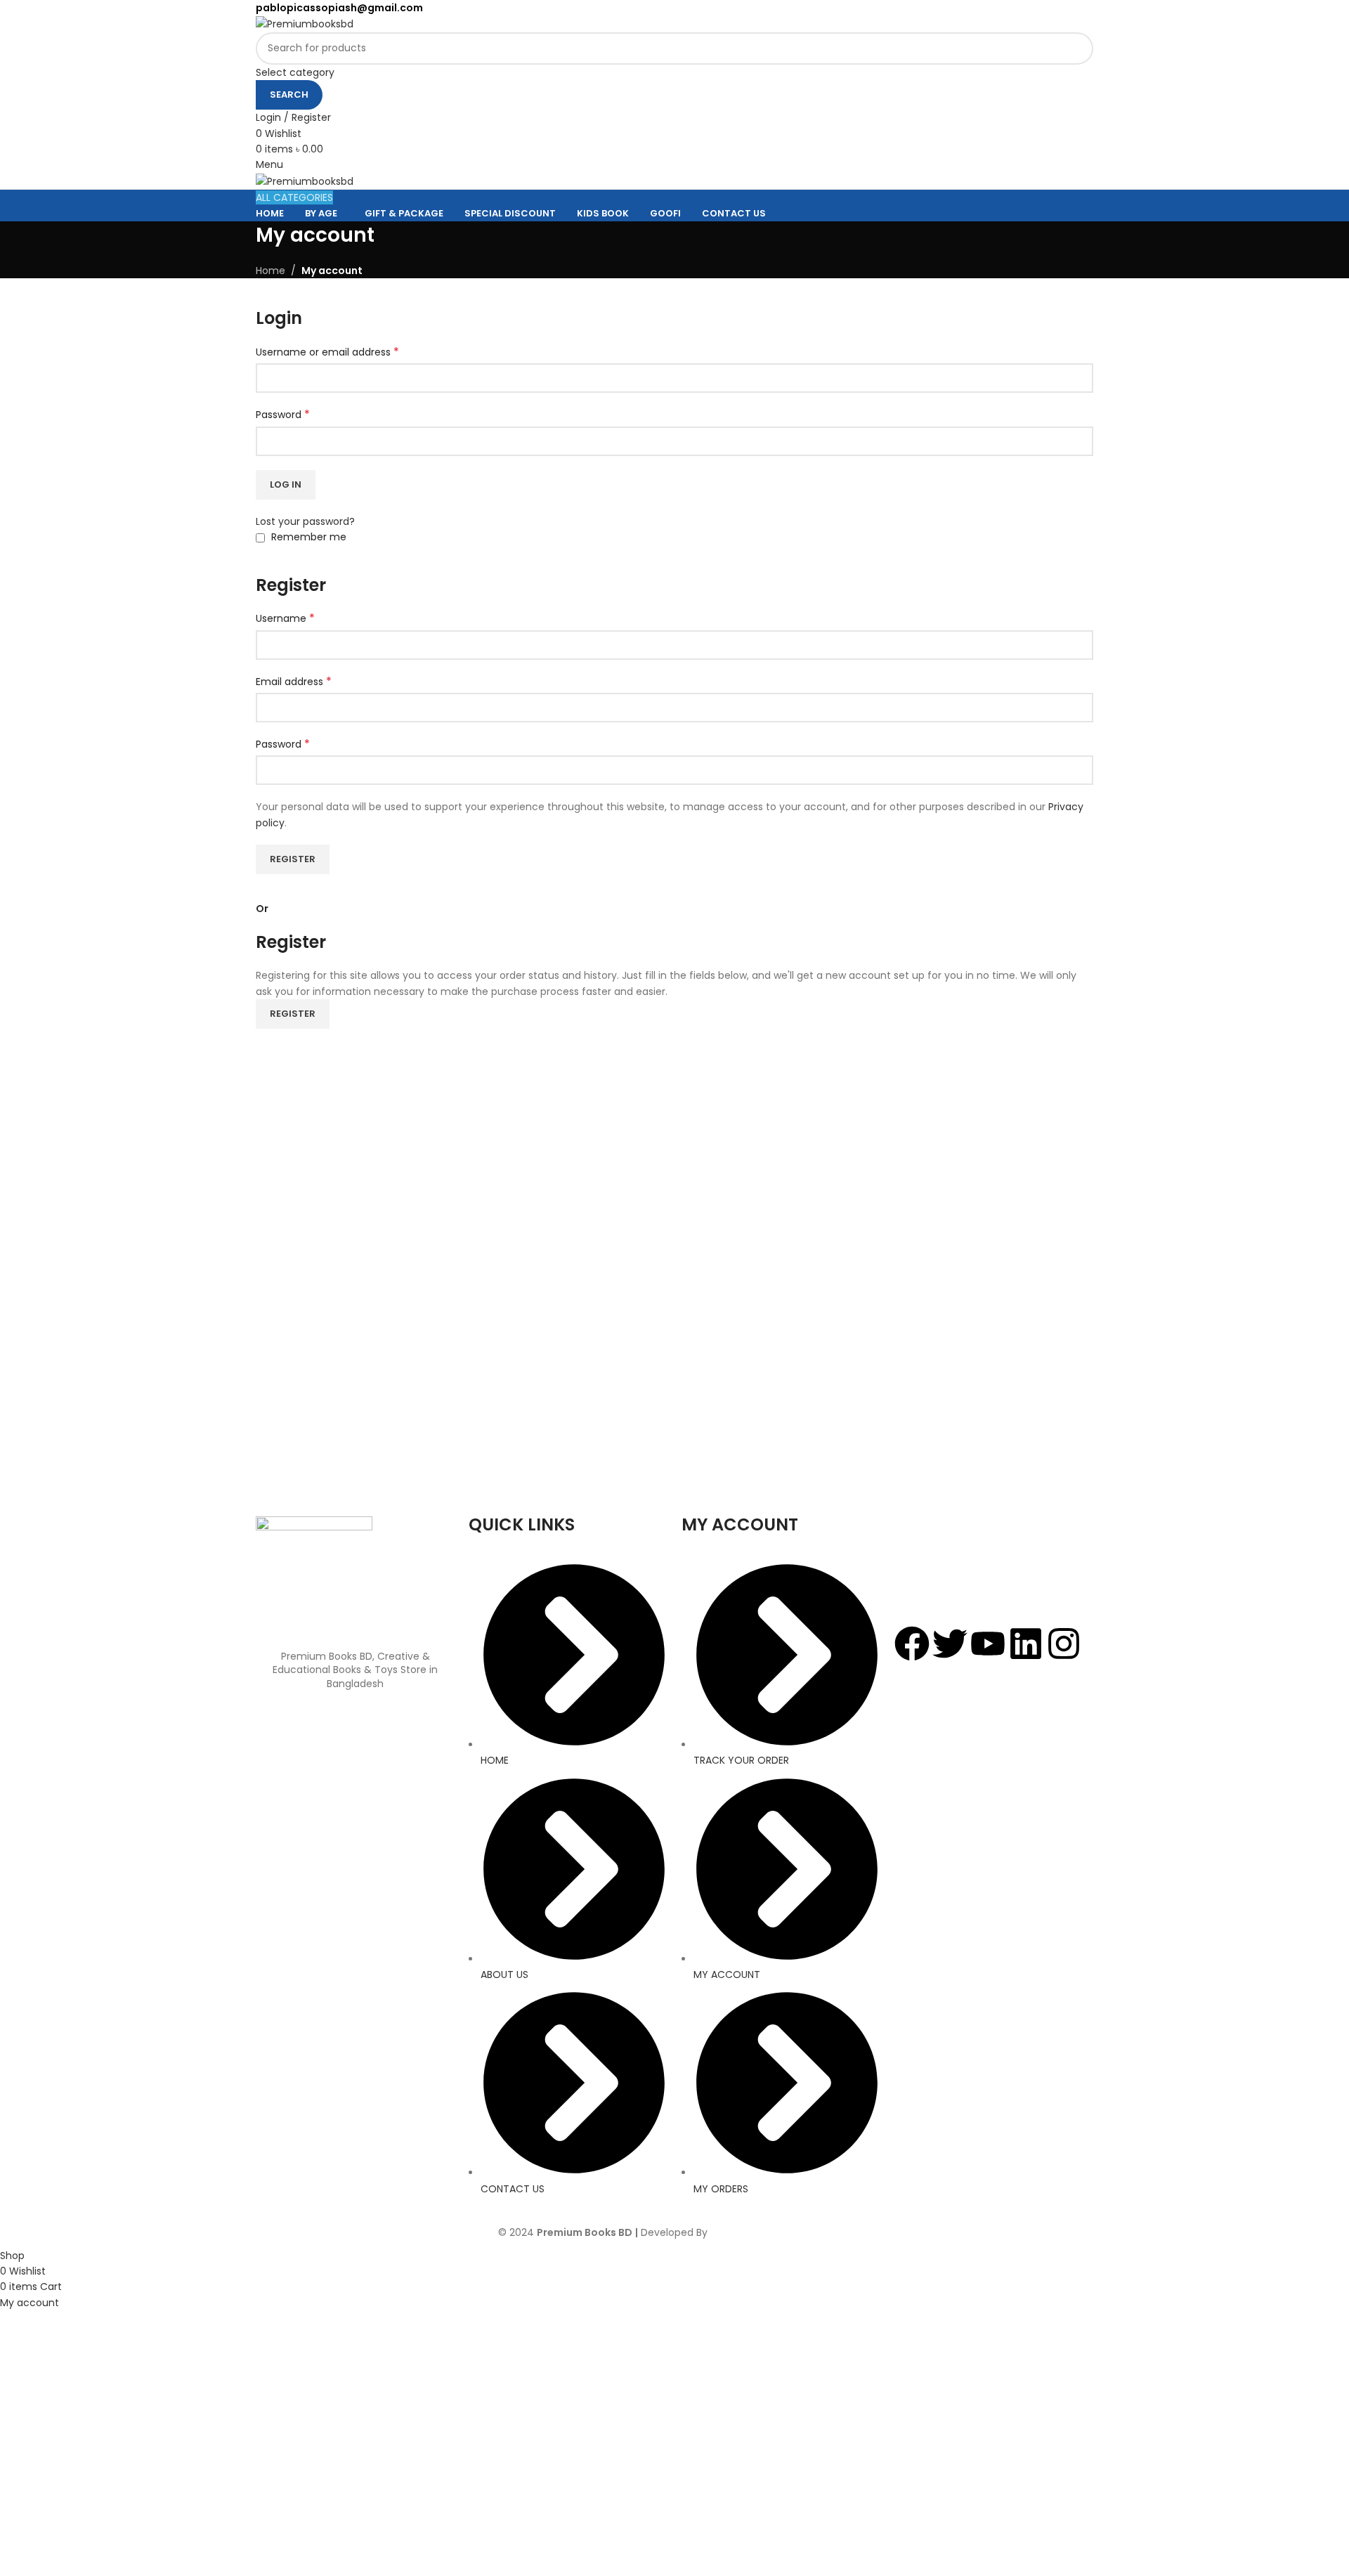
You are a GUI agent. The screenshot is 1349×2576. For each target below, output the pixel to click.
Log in (286, 484)
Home (271, 271)
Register (293, 859)
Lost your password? (305, 521)
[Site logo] (305, 23)
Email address (294, 682)
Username (285, 618)
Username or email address (327, 352)
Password (283, 415)
